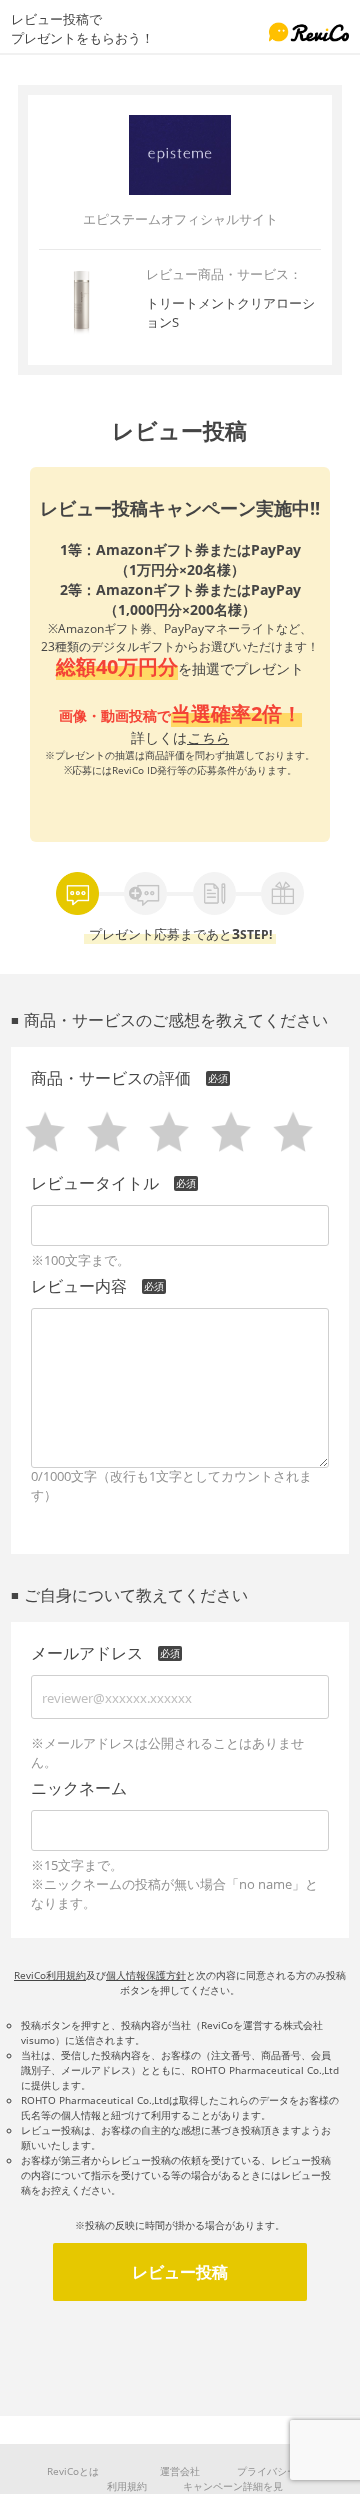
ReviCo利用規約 (50, 1975)
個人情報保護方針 (146, 1975)
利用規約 (127, 2486)
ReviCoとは (73, 2471)
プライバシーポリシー (287, 2471)
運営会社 (180, 2471)
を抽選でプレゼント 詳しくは (180, 638)
